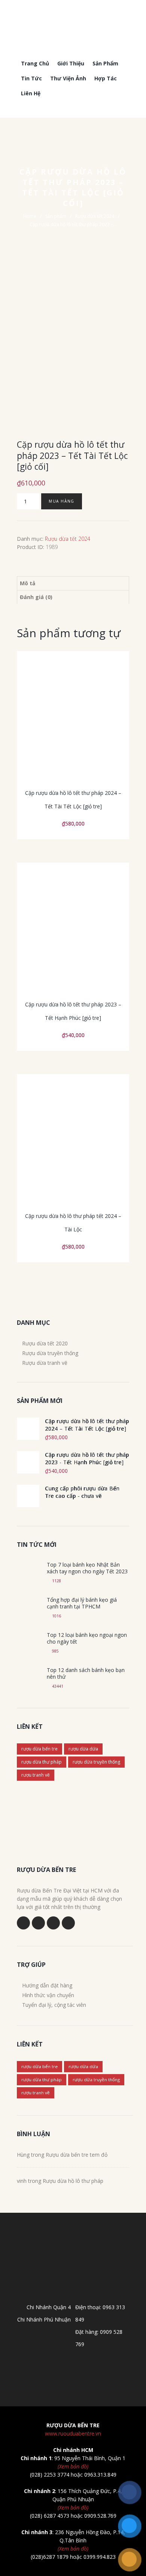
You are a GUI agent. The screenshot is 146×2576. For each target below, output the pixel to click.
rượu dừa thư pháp (42, 1762)
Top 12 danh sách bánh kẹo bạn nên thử (86, 1673)
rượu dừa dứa (83, 1749)
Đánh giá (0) (36, 597)
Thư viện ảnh (68, 78)
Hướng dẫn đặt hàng (47, 1985)
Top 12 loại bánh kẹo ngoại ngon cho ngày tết (87, 1638)
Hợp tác (106, 78)
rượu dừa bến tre (39, 1749)
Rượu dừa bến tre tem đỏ (77, 2155)
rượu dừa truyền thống (96, 1762)
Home (30, 216)
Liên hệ (31, 93)
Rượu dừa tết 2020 (45, 1343)
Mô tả (28, 583)
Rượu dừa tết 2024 (95, 216)
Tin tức (31, 78)
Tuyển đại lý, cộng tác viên (54, 2005)
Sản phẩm (105, 63)
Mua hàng (62, 501)
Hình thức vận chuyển (48, 1995)
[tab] (73, 583)
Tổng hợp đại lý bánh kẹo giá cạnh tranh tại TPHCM (82, 1603)
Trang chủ (35, 63)
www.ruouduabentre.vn (73, 2433)
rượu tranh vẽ (36, 1775)
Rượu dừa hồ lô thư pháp (73, 2181)
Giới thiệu (71, 63)
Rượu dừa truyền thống (50, 1353)
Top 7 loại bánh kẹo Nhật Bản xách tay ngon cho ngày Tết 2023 (87, 1568)
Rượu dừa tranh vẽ (45, 1363)
